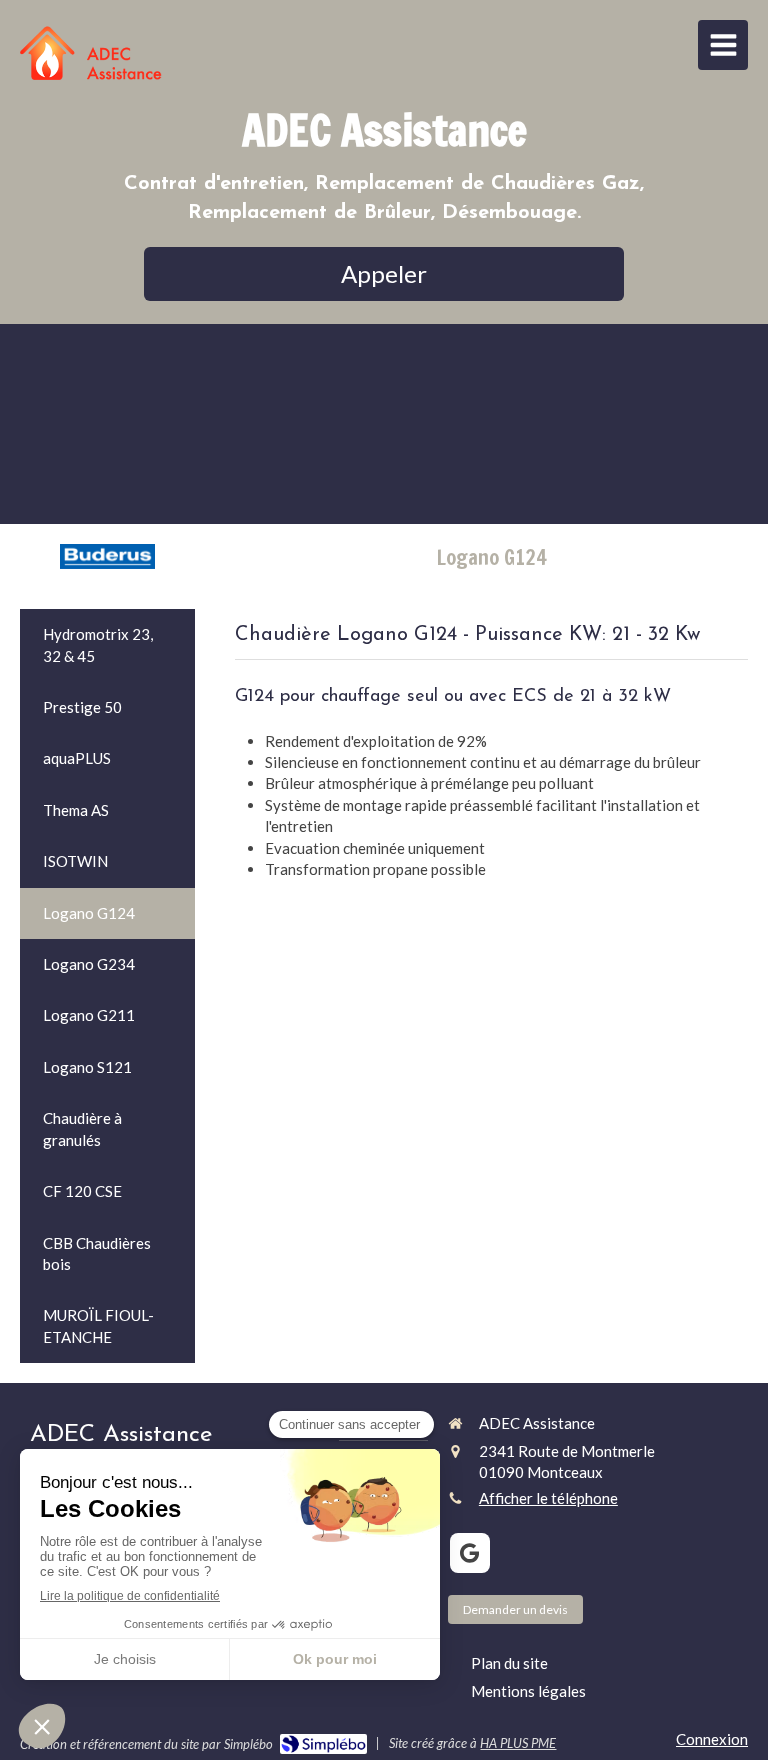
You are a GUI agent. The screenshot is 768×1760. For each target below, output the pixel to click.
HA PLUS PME (518, 1743)
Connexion (712, 1739)
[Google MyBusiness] (470, 1553)
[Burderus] (107, 555)
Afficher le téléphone (548, 1498)
